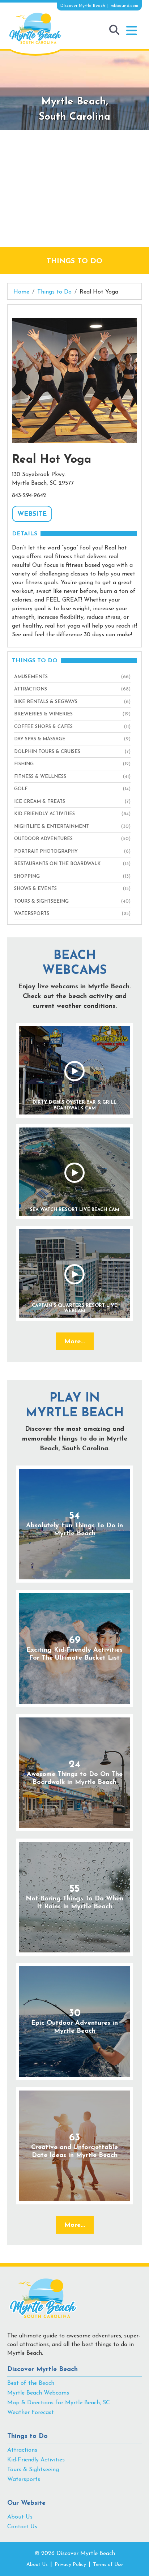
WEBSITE (32, 514)
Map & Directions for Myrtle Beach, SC (59, 2403)
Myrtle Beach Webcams (38, 2393)
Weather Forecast (31, 2413)
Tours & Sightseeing (33, 2470)
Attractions (22, 2450)
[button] (131, 31)
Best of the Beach (31, 2383)
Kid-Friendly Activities (36, 2460)
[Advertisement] (74, 189)
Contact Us (22, 2527)
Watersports (24, 2479)
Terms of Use (108, 2565)
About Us (20, 2517)
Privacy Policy (70, 2565)
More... (75, 1342)
